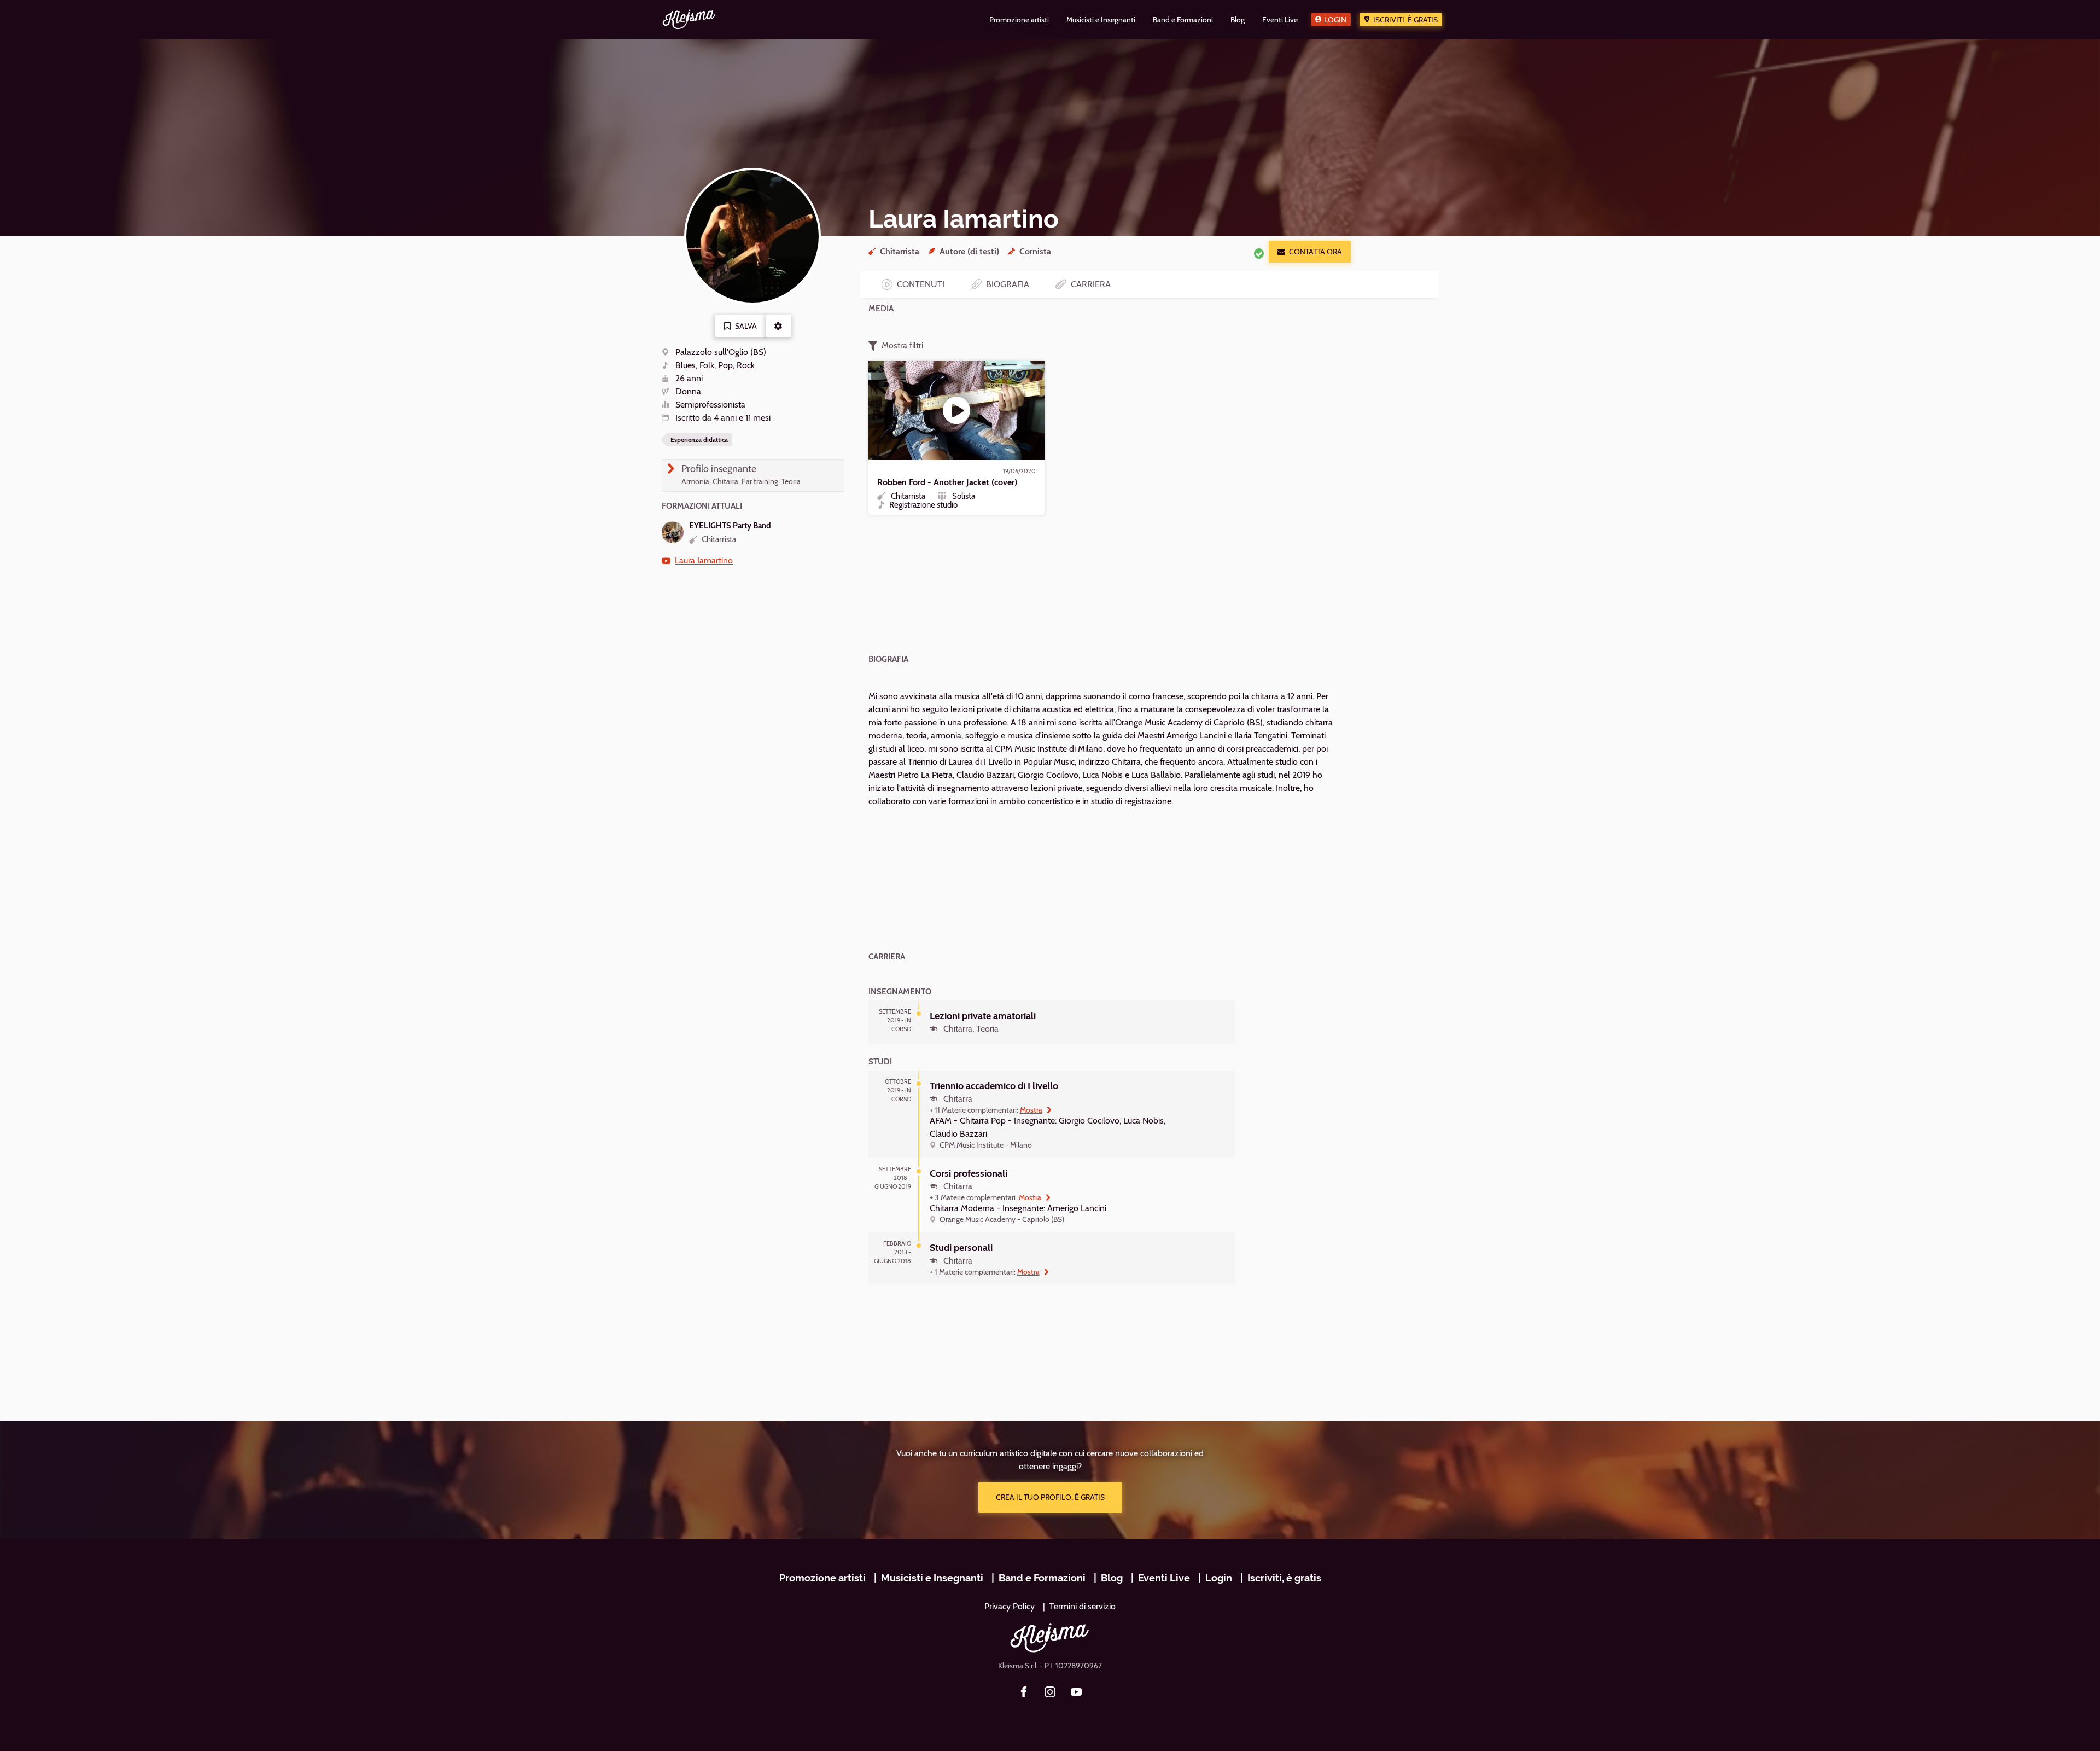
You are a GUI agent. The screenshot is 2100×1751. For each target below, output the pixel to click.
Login (1335, 20)
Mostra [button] (1031, 1110)
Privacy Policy (1010, 1606)
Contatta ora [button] (1316, 252)
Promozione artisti (822, 1578)
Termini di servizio (1083, 1606)
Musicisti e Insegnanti (932, 1578)
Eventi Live (1164, 1578)
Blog (1112, 1578)
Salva (746, 326)
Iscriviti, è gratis (1405, 20)
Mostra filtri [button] (902, 345)
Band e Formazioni (1042, 1578)
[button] (778, 326)
